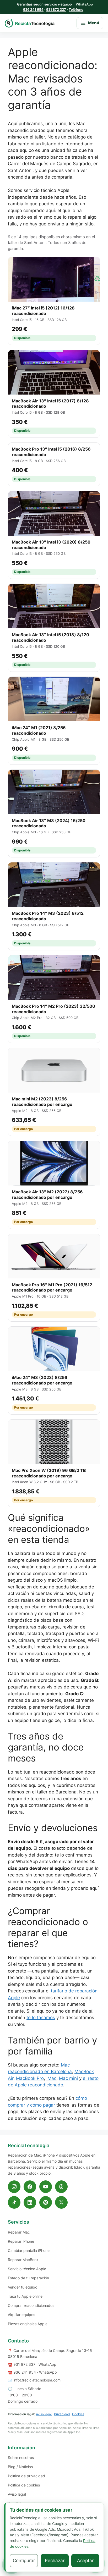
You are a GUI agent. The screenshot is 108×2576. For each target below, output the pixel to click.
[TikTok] (14, 2202)
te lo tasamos (41, 2018)
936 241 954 (33, 9)
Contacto (18, 2341)
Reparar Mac (19, 2232)
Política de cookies (24, 2485)
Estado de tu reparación (28, 2278)
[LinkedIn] (30, 2202)
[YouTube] (46, 2187)
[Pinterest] (46, 2202)
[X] (61, 2202)
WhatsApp (47, 2364)
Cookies (78, 2414)
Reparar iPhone (21, 2241)
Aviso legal (44, 2414)
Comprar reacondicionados (31, 2305)
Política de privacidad (26, 2476)
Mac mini (68, 2078)
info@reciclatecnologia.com (37, 2380)
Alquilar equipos (21, 2315)
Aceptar (85, 2561)
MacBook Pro (30, 2078)
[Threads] (61, 2187)
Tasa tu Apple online (25, 2296)
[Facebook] (30, 2187)
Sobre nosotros (21, 2458)
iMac (51, 2078)
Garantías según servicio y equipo (44, 4)
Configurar (24, 2561)
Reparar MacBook (23, 2260)
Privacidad (62, 2414)
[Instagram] (14, 2187)
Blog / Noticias (20, 2467)
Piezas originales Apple (28, 2324)
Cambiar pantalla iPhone (29, 2250)
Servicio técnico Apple (27, 2269)
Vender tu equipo (23, 2287)
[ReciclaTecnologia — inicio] (30, 23)
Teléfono (76, 9)
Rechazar (55, 2561)
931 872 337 (56, 9)
